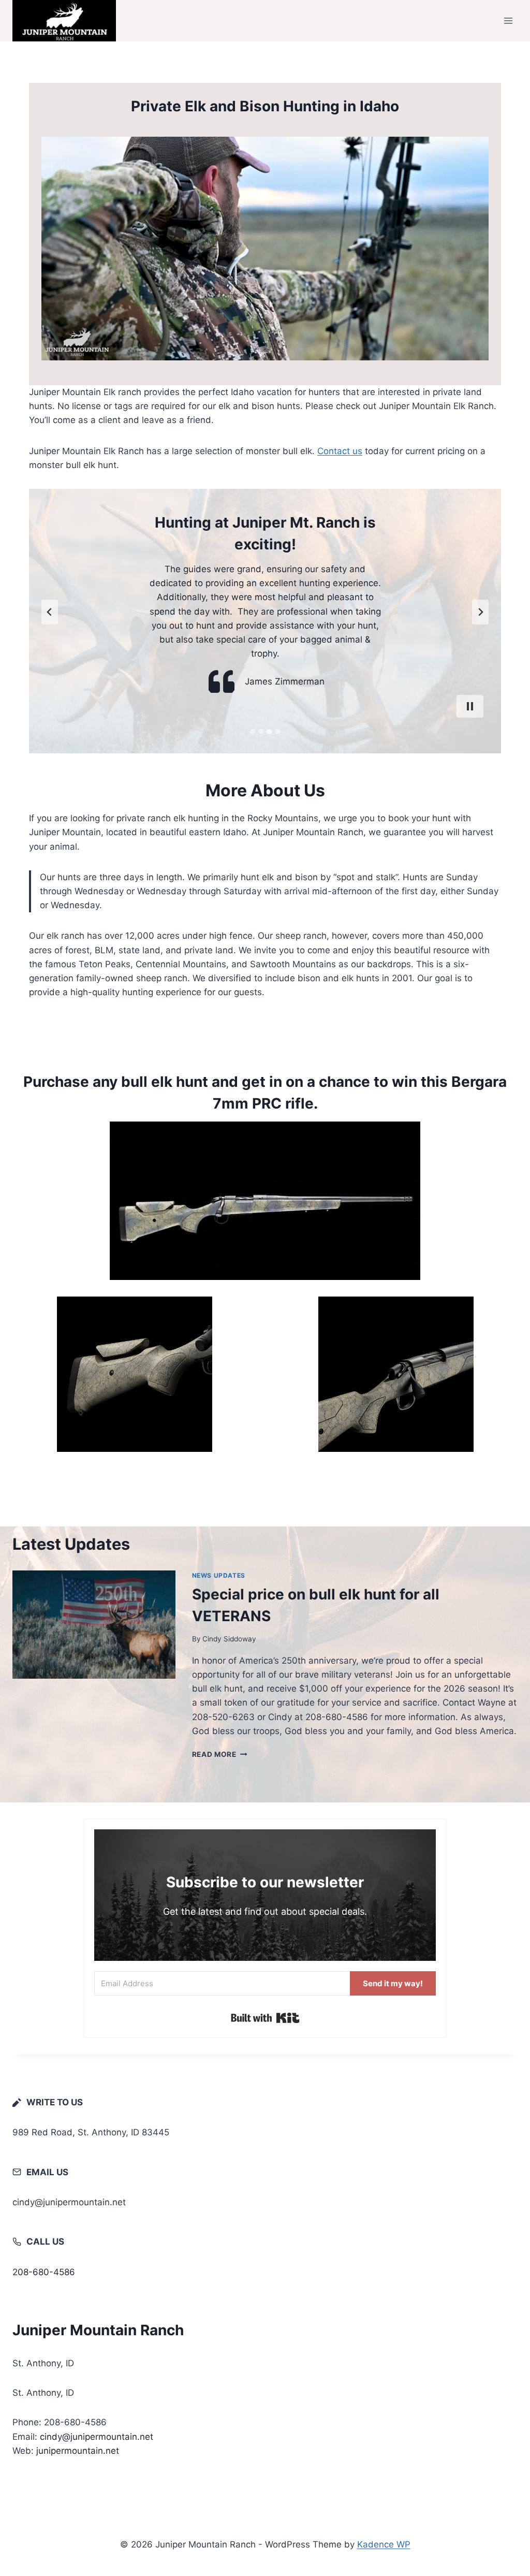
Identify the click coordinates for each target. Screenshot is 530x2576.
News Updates (219, 1575)
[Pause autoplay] (470, 706)
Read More (220, 1754)
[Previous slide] (50, 612)
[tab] (253, 732)
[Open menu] (508, 20)
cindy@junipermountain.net (97, 2437)
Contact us (340, 451)
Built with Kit (265, 2018)
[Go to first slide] (480, 612)
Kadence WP (384, 2544)
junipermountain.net (78, 2451)
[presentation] (94, 1625)
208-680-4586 (44, 2272)
